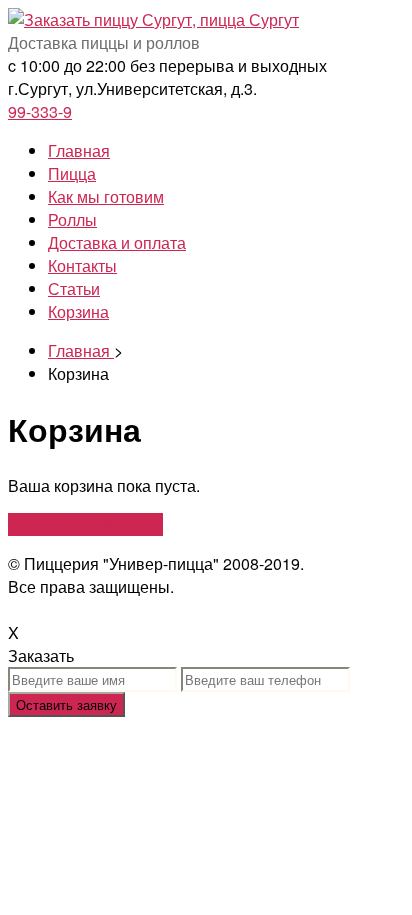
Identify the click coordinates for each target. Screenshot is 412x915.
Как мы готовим (106, 196)
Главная (79, 150)
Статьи (74, 288)
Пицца (72, 173)
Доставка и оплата (117, 242)
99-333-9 (40, 111)
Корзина (78, 311)
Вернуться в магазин (85, 524)
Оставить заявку (66, 704)
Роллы (72, 219)
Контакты (82, 265)
